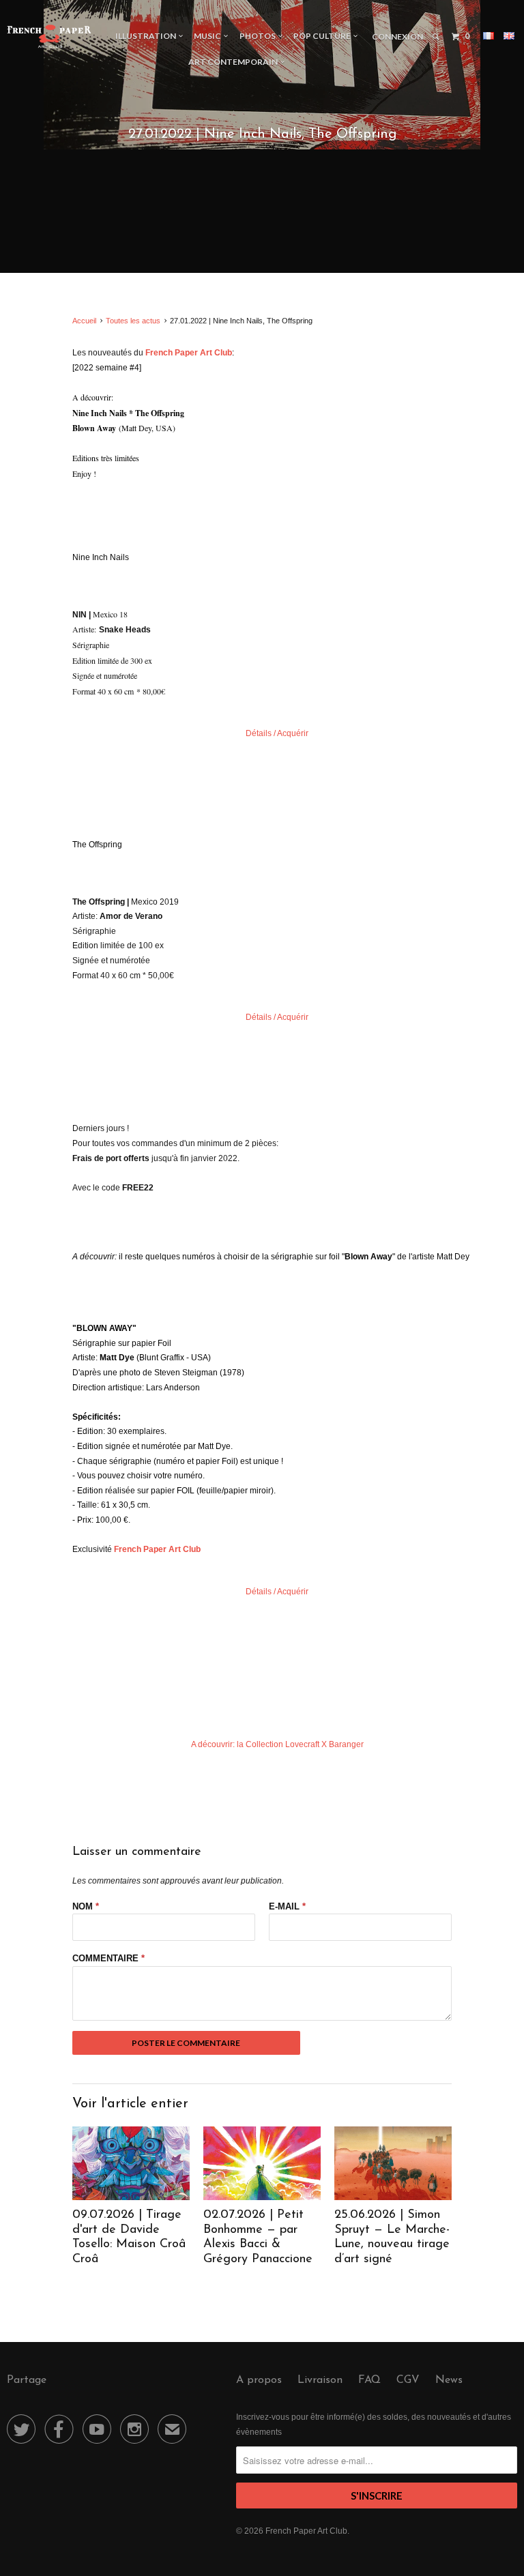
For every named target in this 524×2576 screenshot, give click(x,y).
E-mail (287, 1906)
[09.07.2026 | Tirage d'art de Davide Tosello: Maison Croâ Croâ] (131, 2197)
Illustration (147, 36)
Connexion (397, 36)
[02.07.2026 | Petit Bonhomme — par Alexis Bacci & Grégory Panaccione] (262, 2197)
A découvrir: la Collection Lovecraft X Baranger (277, 1744)
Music (209, 36)
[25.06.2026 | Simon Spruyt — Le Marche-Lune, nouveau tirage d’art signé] (393, 2197)
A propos (259, 2380)
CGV (408, 2380)
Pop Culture (323, 36)
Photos (259, 36)
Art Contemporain (234, 62)
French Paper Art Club (306, 2531)
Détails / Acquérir (277, 733)
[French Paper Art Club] (49, 36)
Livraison (320, 2380)
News (449, 2380)
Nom (86, 1906)
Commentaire (108, 1958)
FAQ (369, 2380)
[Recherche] (436, 37)
